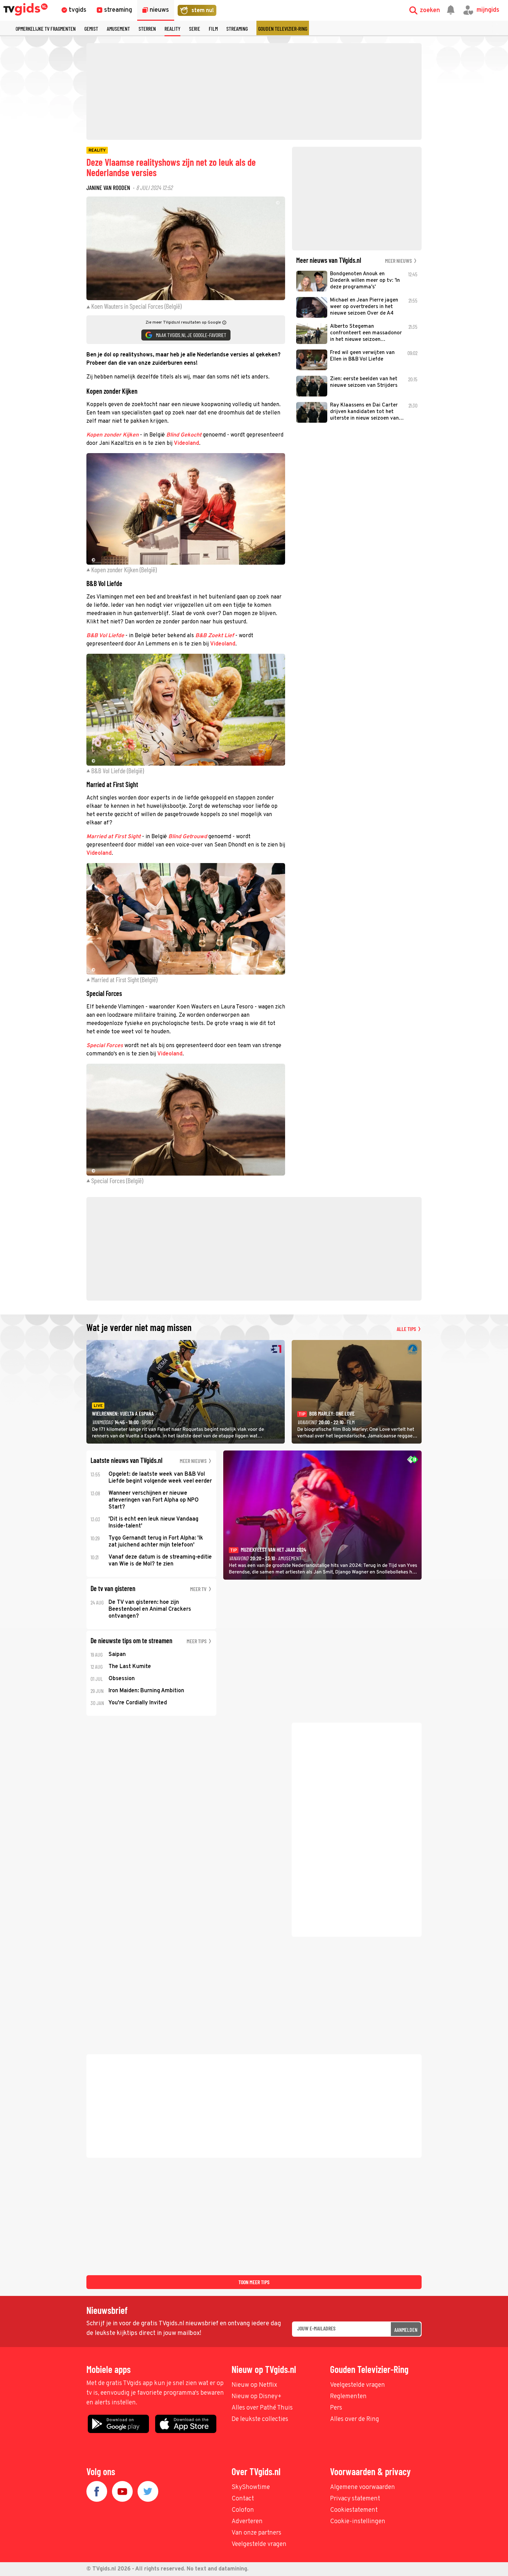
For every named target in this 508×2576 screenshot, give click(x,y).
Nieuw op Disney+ (257, 2397)
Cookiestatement (354, 2510)
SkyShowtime (251, 2487)
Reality (172, 28)
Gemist (91, 28)
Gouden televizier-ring (283, 28)
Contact (243, 2499)
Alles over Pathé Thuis (262, 2408)
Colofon (243, 2510)
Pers (336, 2408)
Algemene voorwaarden (363, 2487)
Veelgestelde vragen (358, 2385)
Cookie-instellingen (358, 2522)
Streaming (237, 28)
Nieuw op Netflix (254, 2385)
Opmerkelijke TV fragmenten (46, 28)
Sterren (147, 28)
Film (213, 28)
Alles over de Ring (355, 2419)
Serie (195, 28)
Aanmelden (406, 2330)
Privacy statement (355, 2499)
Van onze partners (256, 2533)
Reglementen (348, 2397)
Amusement (118, 28)
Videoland (186, 443)
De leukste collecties (260, 2419)
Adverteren (247, 2522)
